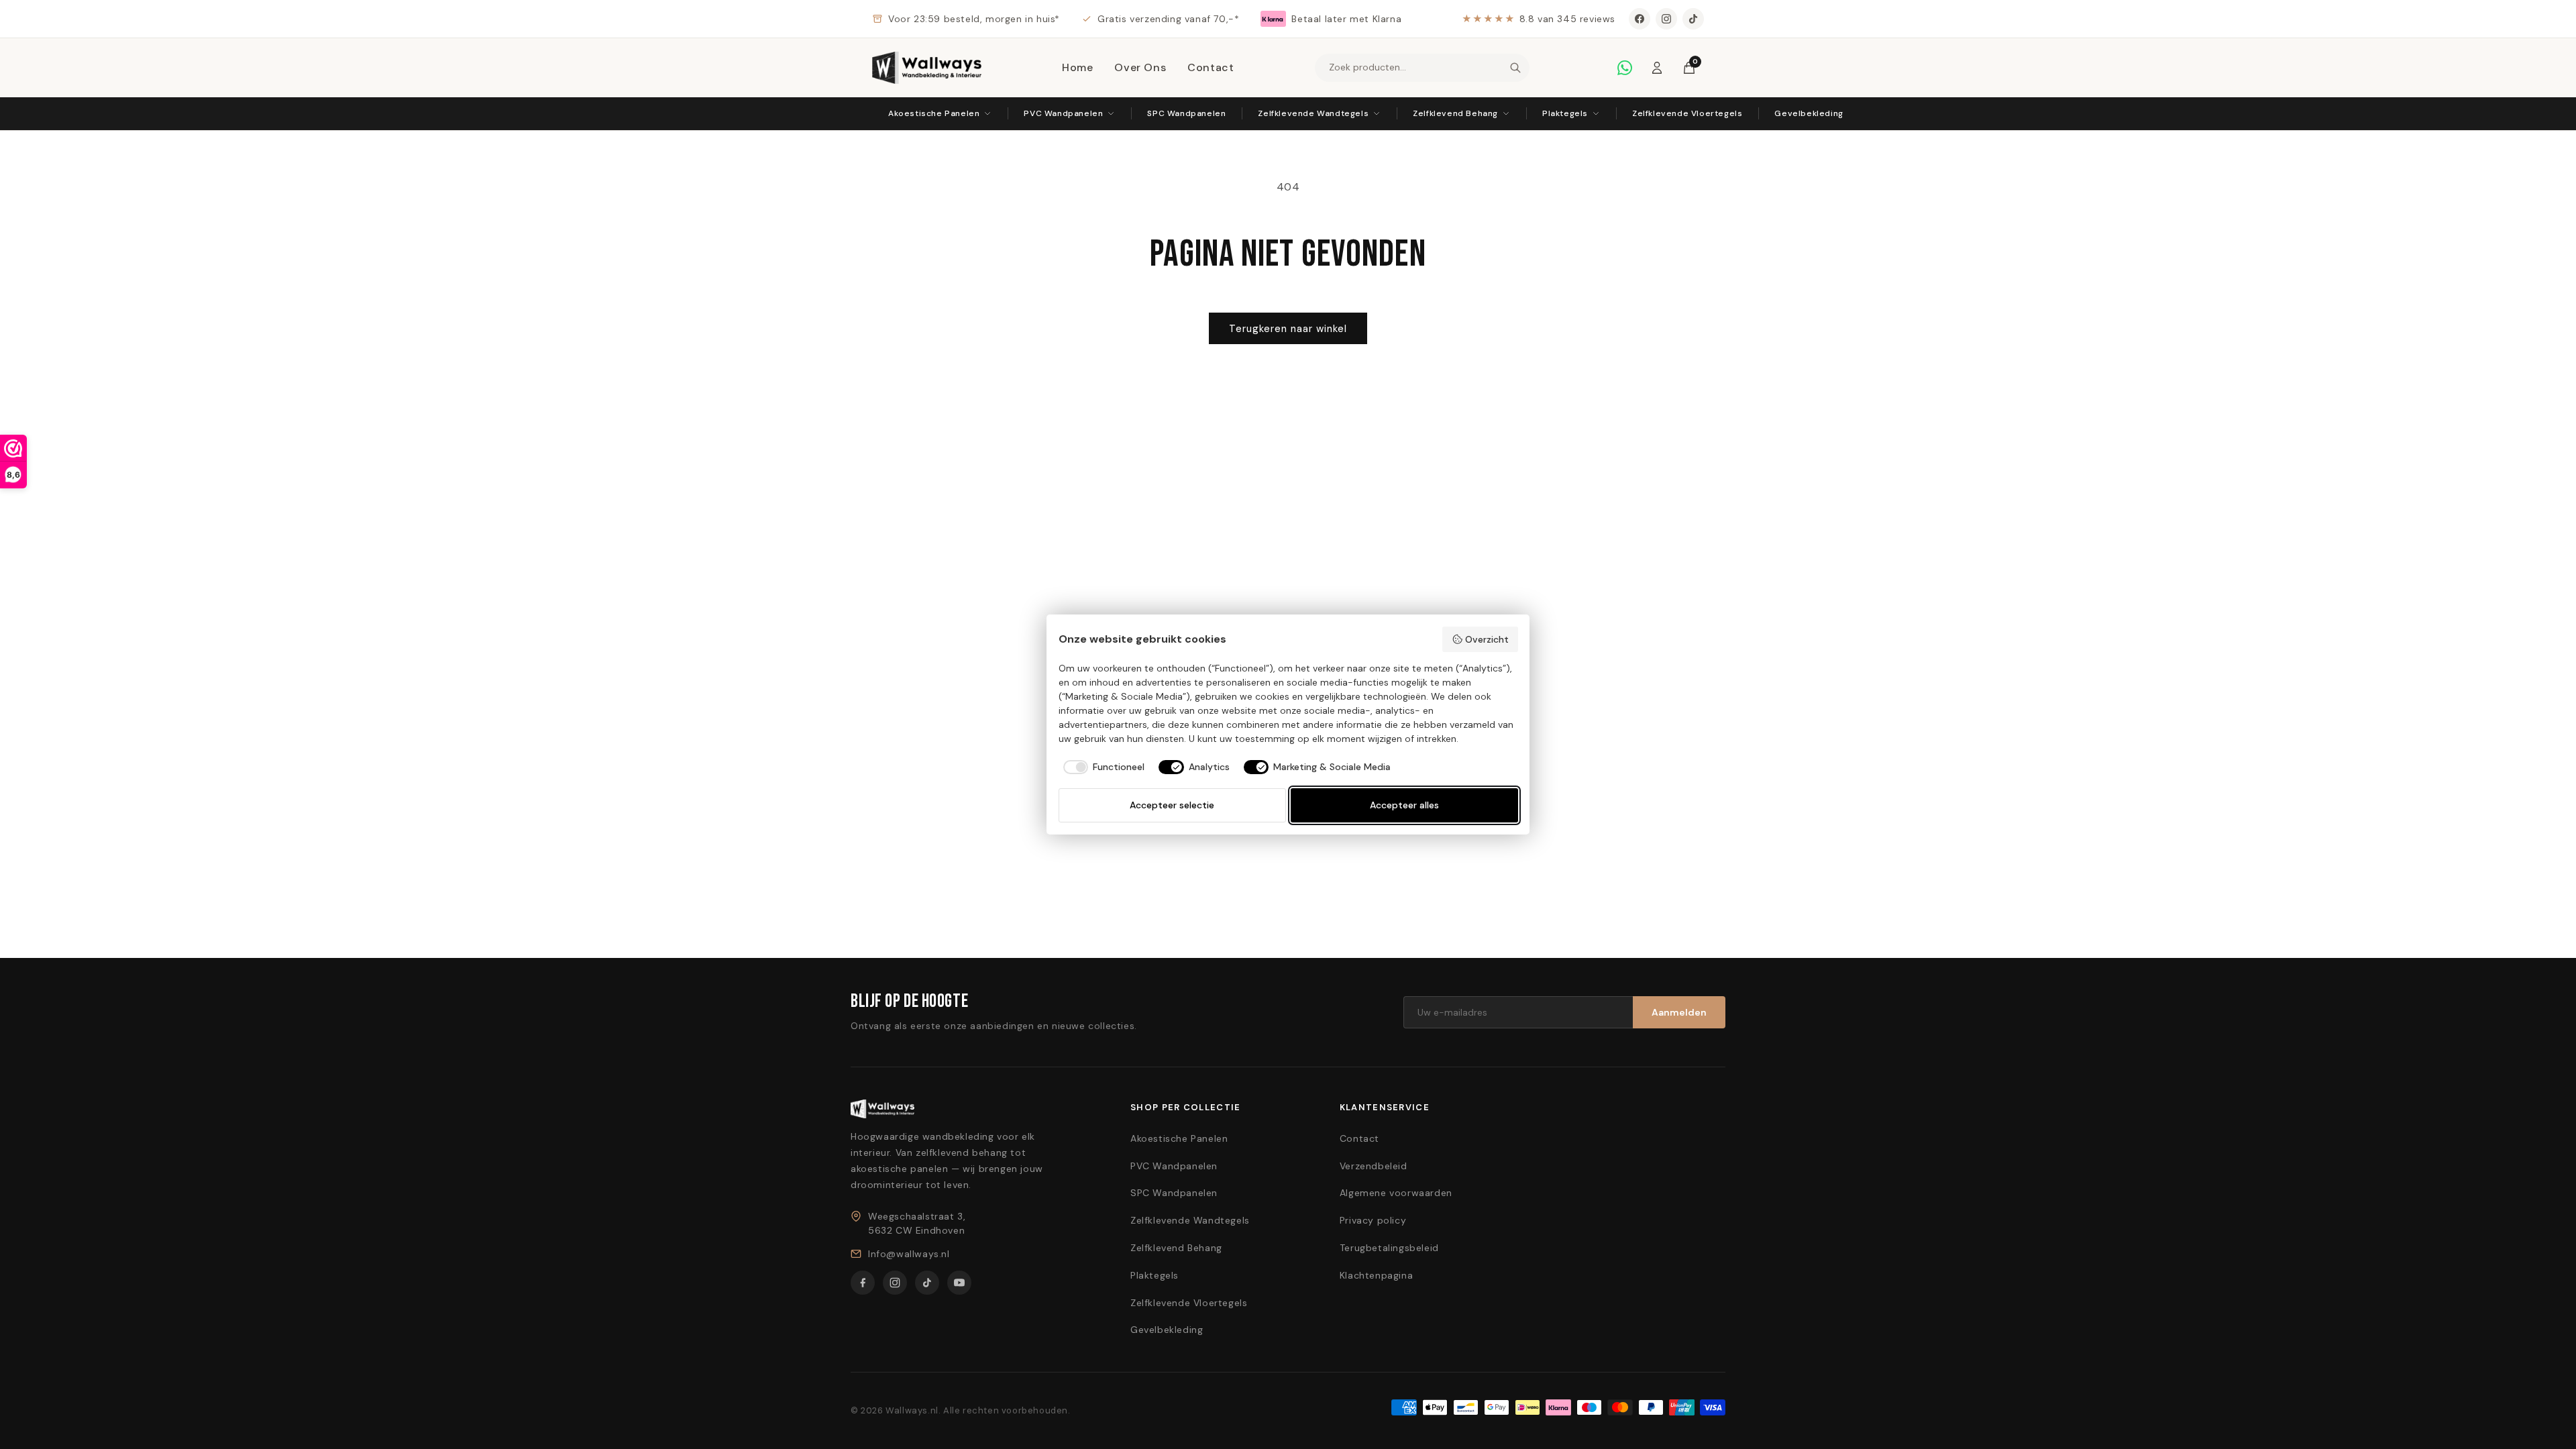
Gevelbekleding (1809, 113)
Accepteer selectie (1172, 805)
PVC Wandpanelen (1063, 113)
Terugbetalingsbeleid (1389, 1248)
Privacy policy (1373, 1220)
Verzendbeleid (1374, 1166)
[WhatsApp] (1625, 68)
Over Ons (1140, 67)
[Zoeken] (1515, 68)
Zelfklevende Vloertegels (1687, 113)
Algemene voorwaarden (1396, 1193)
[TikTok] (1693, 19)
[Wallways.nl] (927, 68)
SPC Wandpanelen (1186, 113)
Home (1077, 67)
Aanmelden (1679, 1012)
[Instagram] (1666, 19)
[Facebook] (1640, 19)
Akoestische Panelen (934, 113)
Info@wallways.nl (909, 1254)
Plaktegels (1565, 113)
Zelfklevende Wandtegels (1313, 113)
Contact (1211, 67)
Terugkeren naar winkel (1288, 329)
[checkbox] (1102, 767)
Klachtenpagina (1376, 1275)
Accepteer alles (1404, 805)
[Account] (1657, 68)
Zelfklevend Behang (1455, 113)
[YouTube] (959, 1283)
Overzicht (1487, 639)
